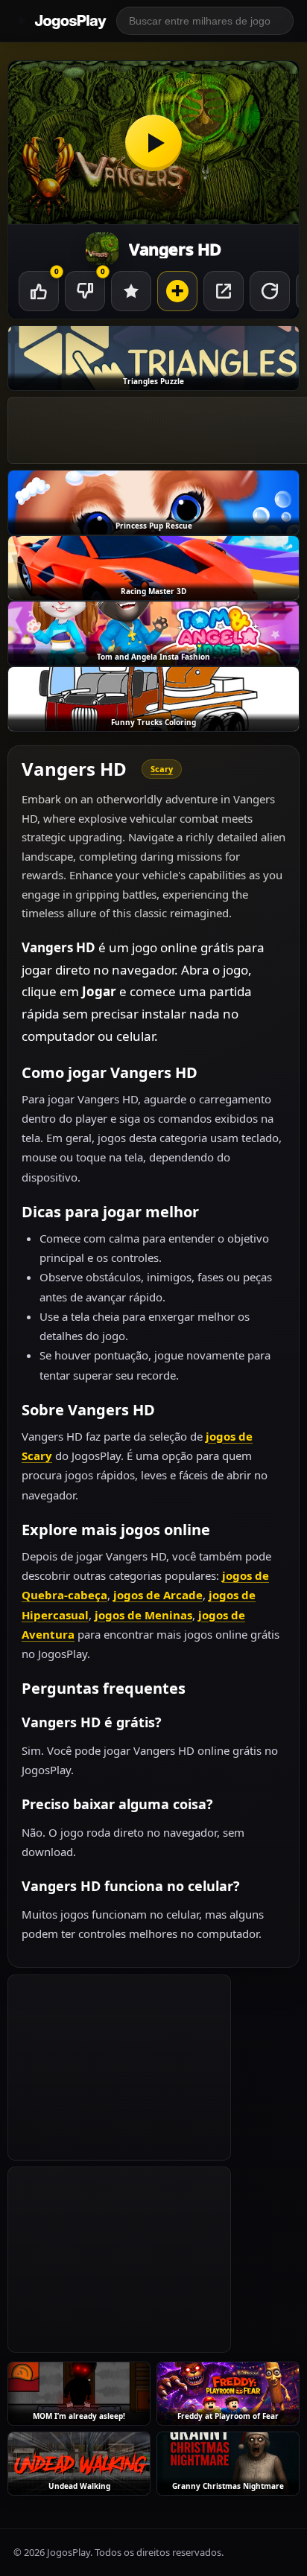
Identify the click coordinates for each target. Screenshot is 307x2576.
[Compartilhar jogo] (224, 291)
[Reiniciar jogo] (270, 291)
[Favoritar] (131, 291)
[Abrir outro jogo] (177, 291)
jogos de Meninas (143, 1615)
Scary (162, 769)
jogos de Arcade (158, 1595)
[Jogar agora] (153, 143)
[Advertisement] (119, 2068)
